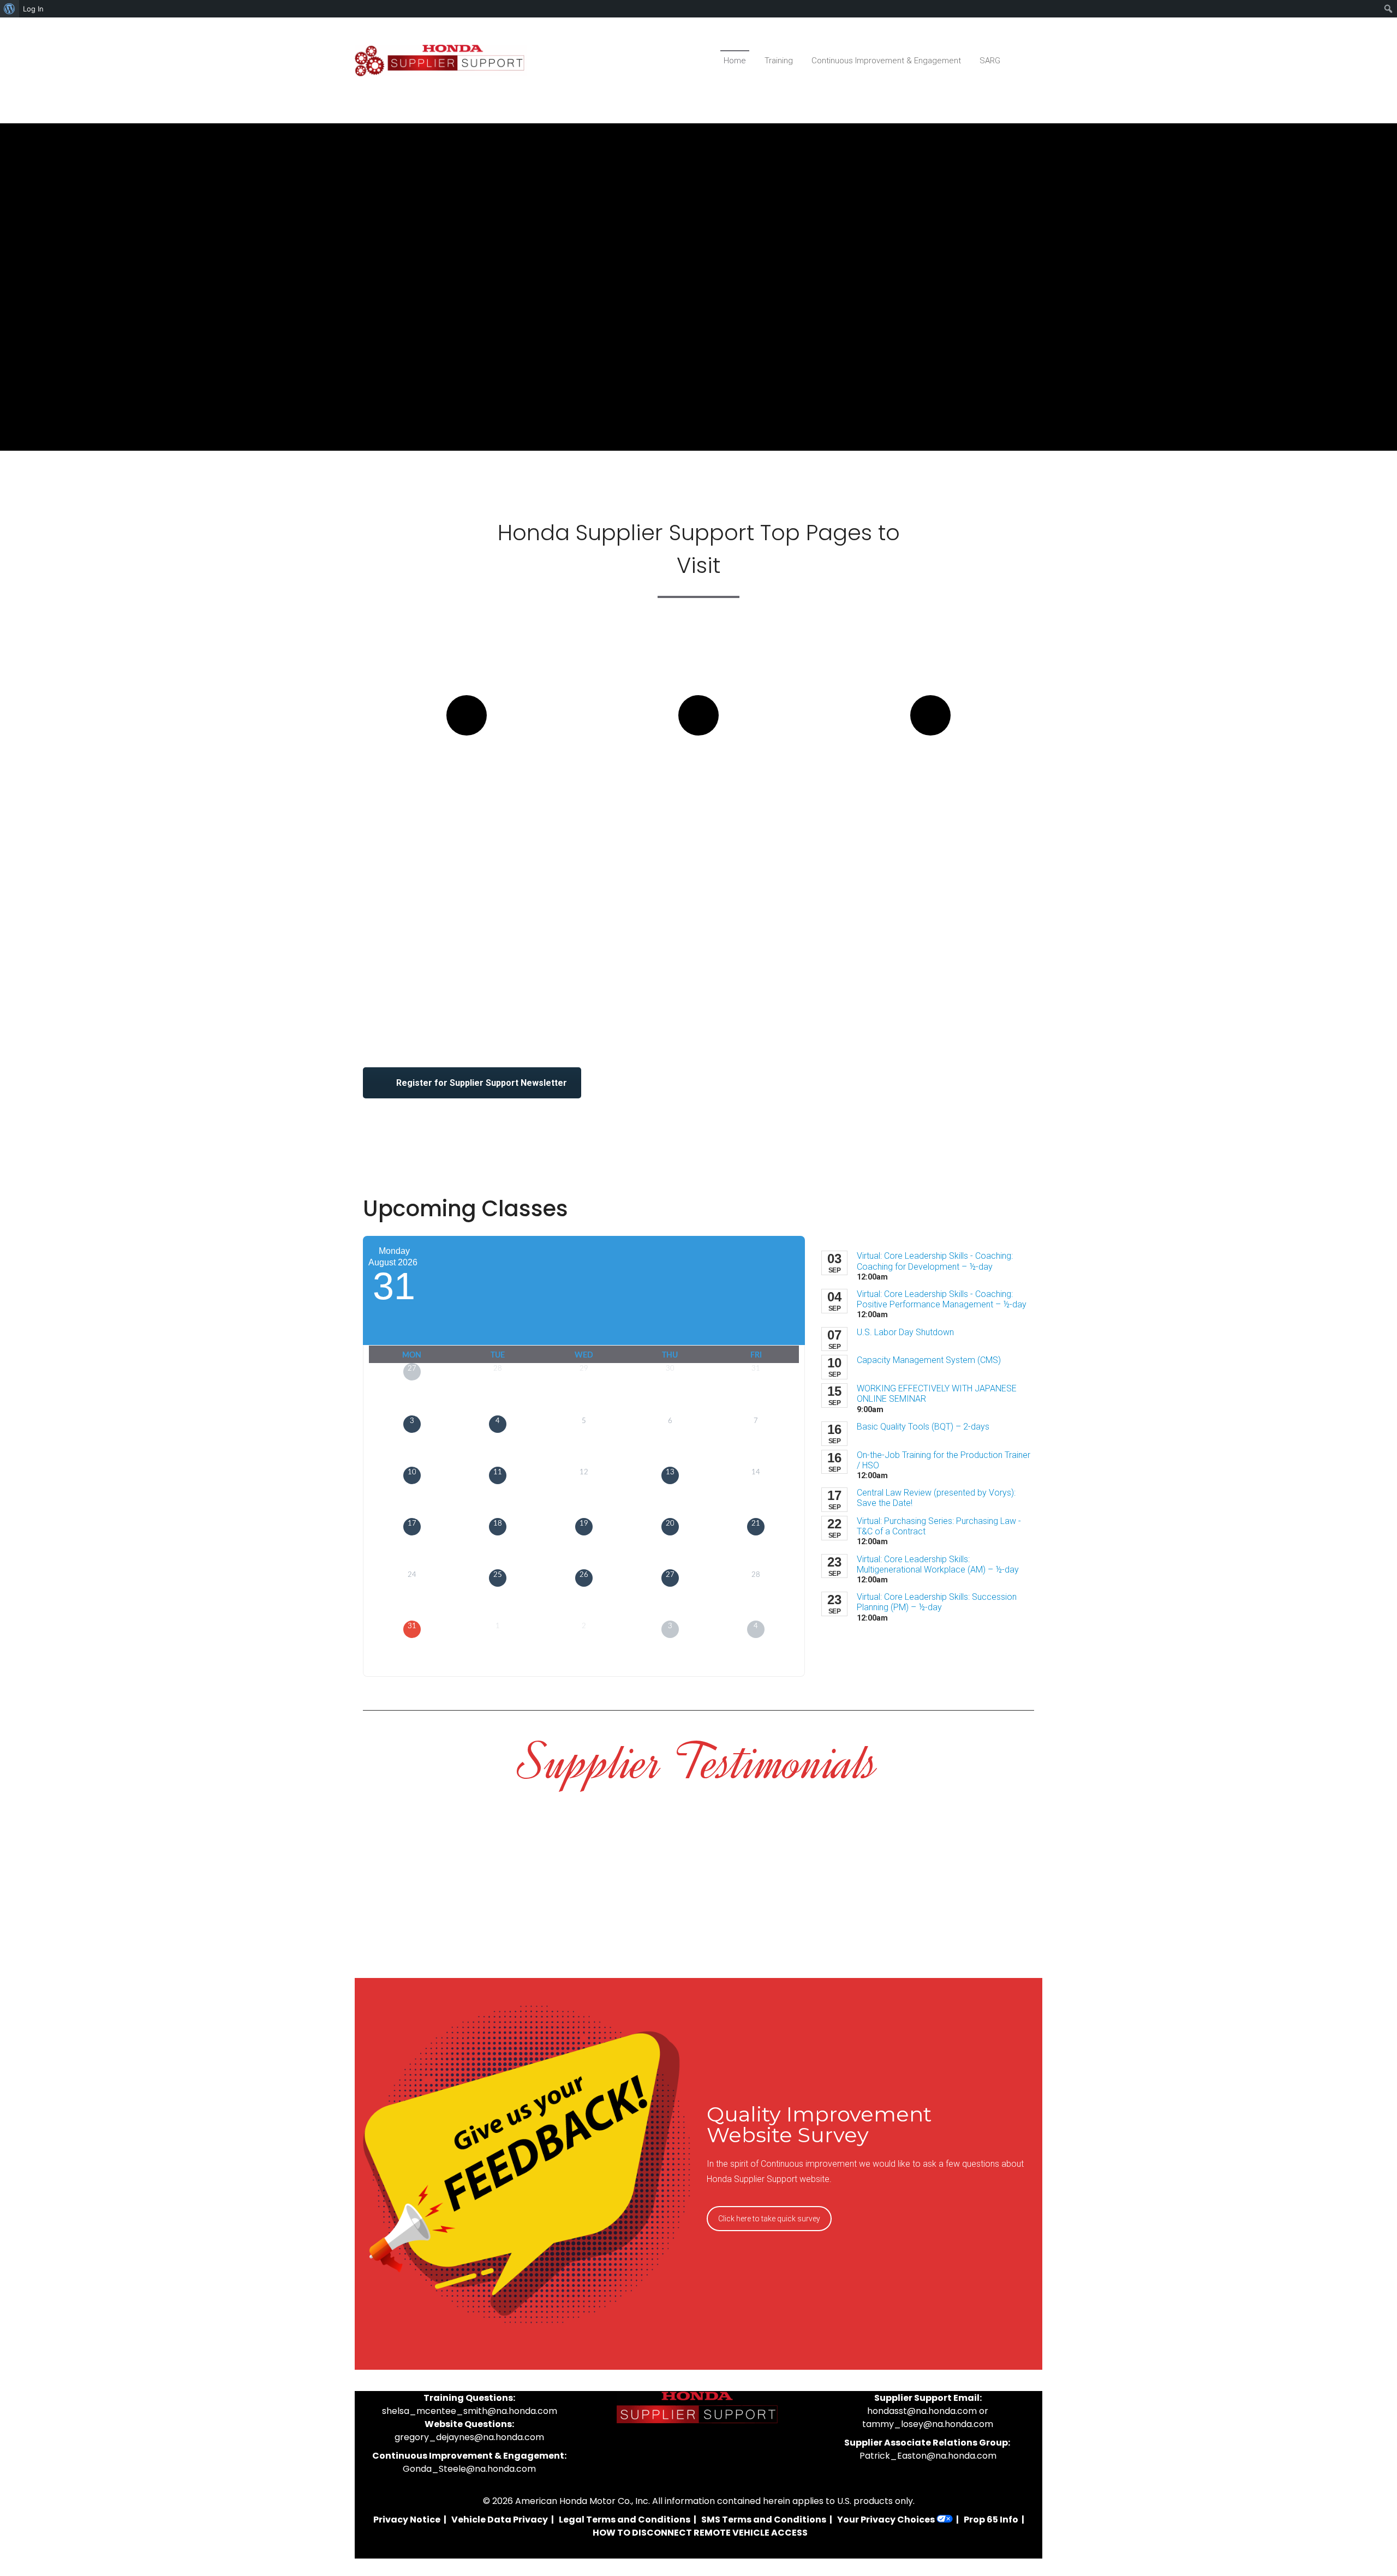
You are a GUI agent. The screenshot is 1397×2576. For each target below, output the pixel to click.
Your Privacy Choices (887, 2520)
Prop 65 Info (991, 2520)
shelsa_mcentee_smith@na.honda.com (470, 2411)
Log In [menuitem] (33, 9)
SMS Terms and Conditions (764, 2520)
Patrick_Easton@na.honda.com (928, 2456)
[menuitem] (10, 9)
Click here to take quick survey (769, 2219)
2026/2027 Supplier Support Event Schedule (699, 785)
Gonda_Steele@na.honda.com (469, 2469)
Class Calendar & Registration (467, 775)
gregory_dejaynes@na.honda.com (469, 2437)
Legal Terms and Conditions (625, 2520)
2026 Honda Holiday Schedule (930, 775)
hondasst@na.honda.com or (928, 2411)
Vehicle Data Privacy (500, 2520)
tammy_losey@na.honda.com (928, 2424)
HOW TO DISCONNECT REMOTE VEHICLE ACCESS (700, 2533)
